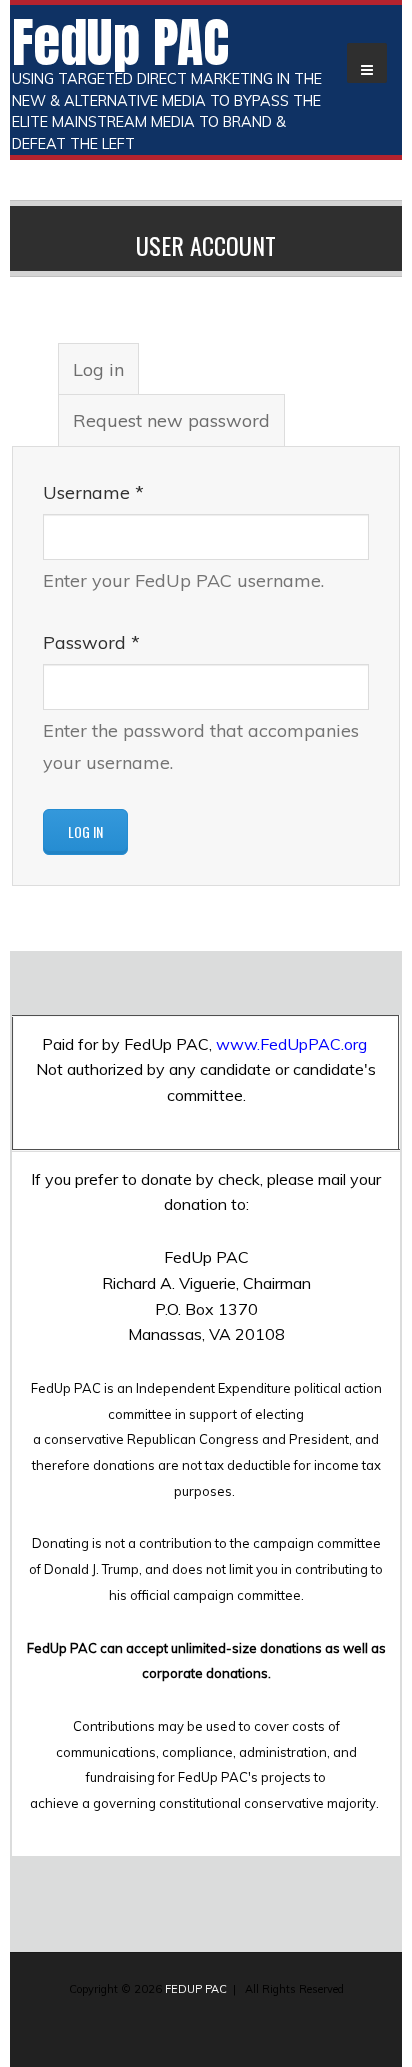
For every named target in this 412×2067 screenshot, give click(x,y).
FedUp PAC (120, 42)
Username (93, 492)
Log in (105, 376)
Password (91, 642)
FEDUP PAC (196, 1989)
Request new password (171, 420)
